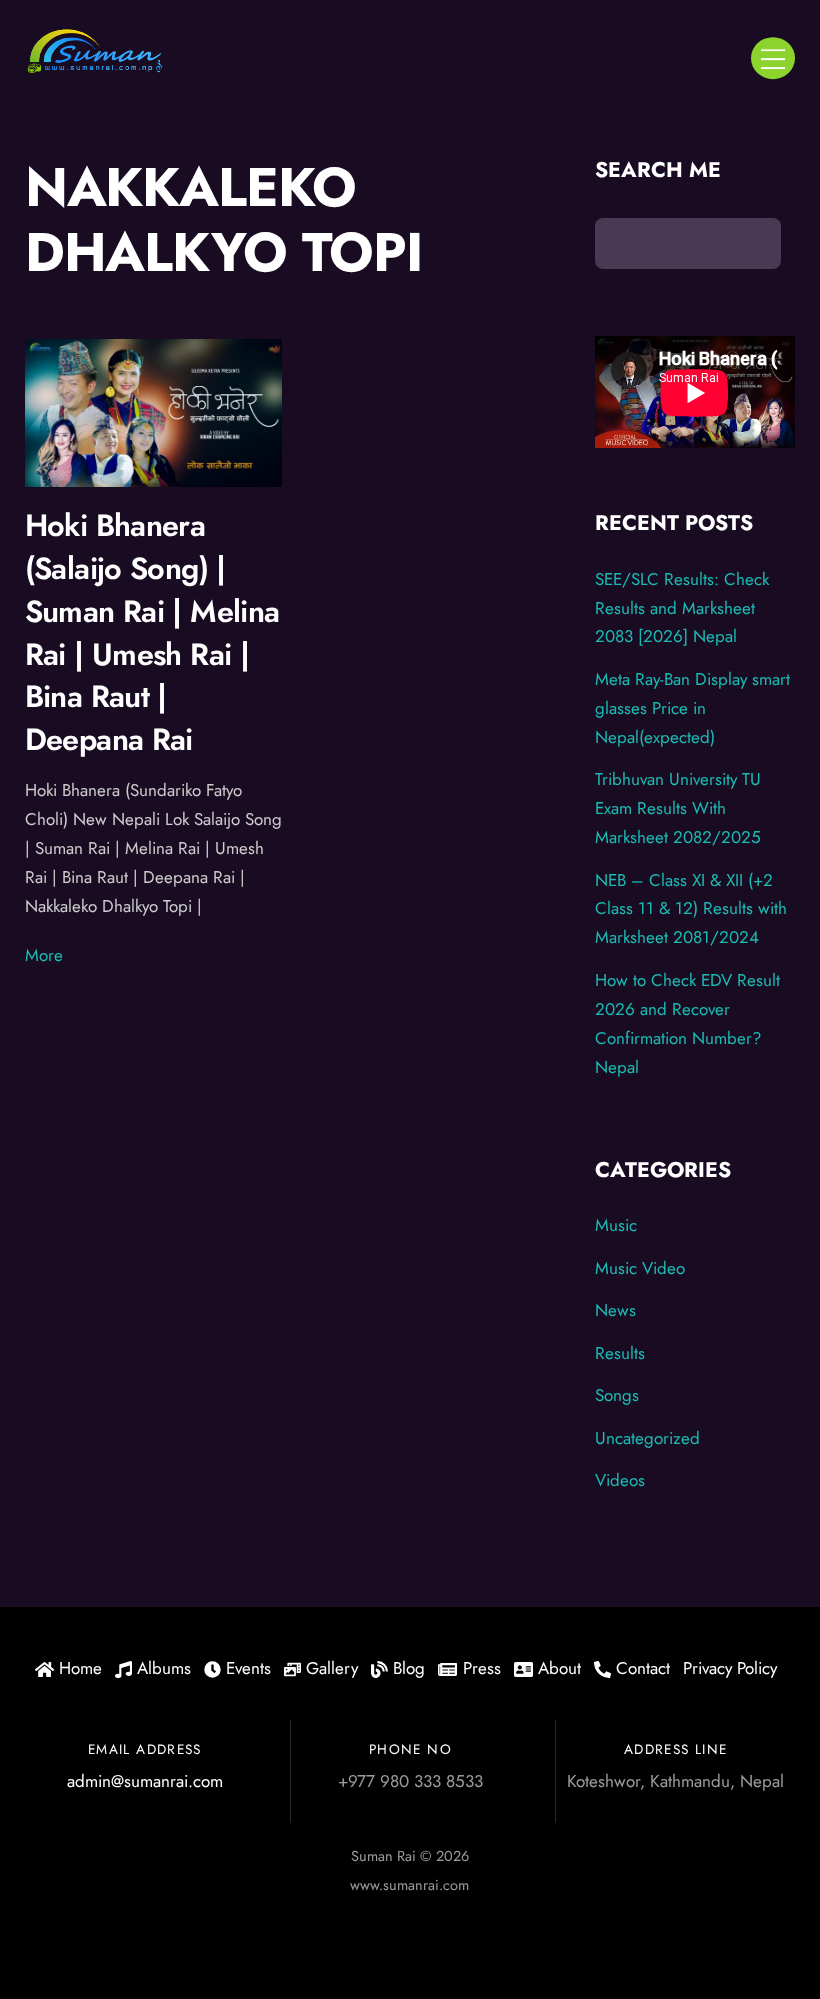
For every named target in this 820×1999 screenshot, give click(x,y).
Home (78, 1668)
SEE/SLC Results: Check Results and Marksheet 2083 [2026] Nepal (682, 608)
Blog (406, 1668)
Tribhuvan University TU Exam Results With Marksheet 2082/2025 (678, 808)
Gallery (329, 1668)
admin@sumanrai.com (145, 1781)
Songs (617, 1395)
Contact (640, 1668)
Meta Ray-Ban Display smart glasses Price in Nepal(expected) (692, 708)
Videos (620, 1480)
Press (479, 1668)
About (557, 1668)
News (615, 1310)
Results (620, 1353)
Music (616, 1225)
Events (246, 1668)
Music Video (640, 1268)
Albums (161, 1668)
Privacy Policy (730, 1668)
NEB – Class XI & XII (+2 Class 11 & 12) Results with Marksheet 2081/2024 (691, 909)
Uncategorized (647, 1438)
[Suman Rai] (95, 66)
